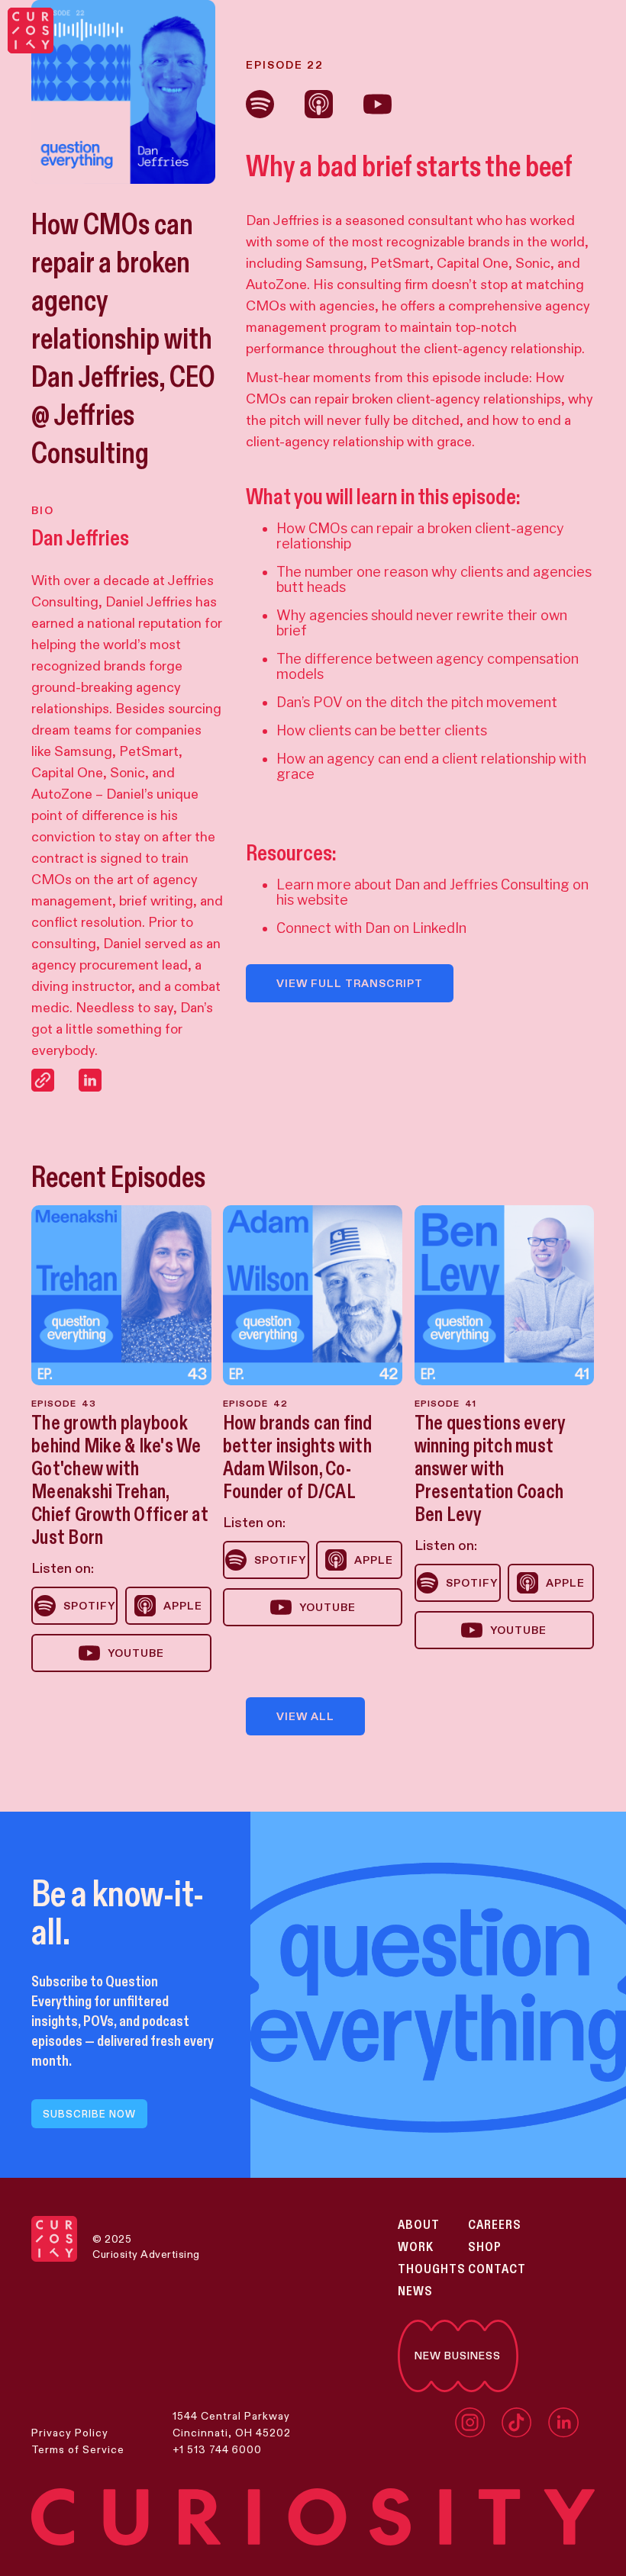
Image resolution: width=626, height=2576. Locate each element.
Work (416, 2247)
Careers (495, 2225)
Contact (497, 2269)
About (419, 2225)
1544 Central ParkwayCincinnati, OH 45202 (232, 2424)
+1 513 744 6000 (217, 2449)
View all (305, 1716)
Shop (485, 2247)
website (323, 900)
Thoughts (432, 2269)
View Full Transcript (350, 983)
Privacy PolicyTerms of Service (78, 2441)
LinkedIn (439, 928)
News (415, 2291)
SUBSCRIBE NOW (89, 2114)
